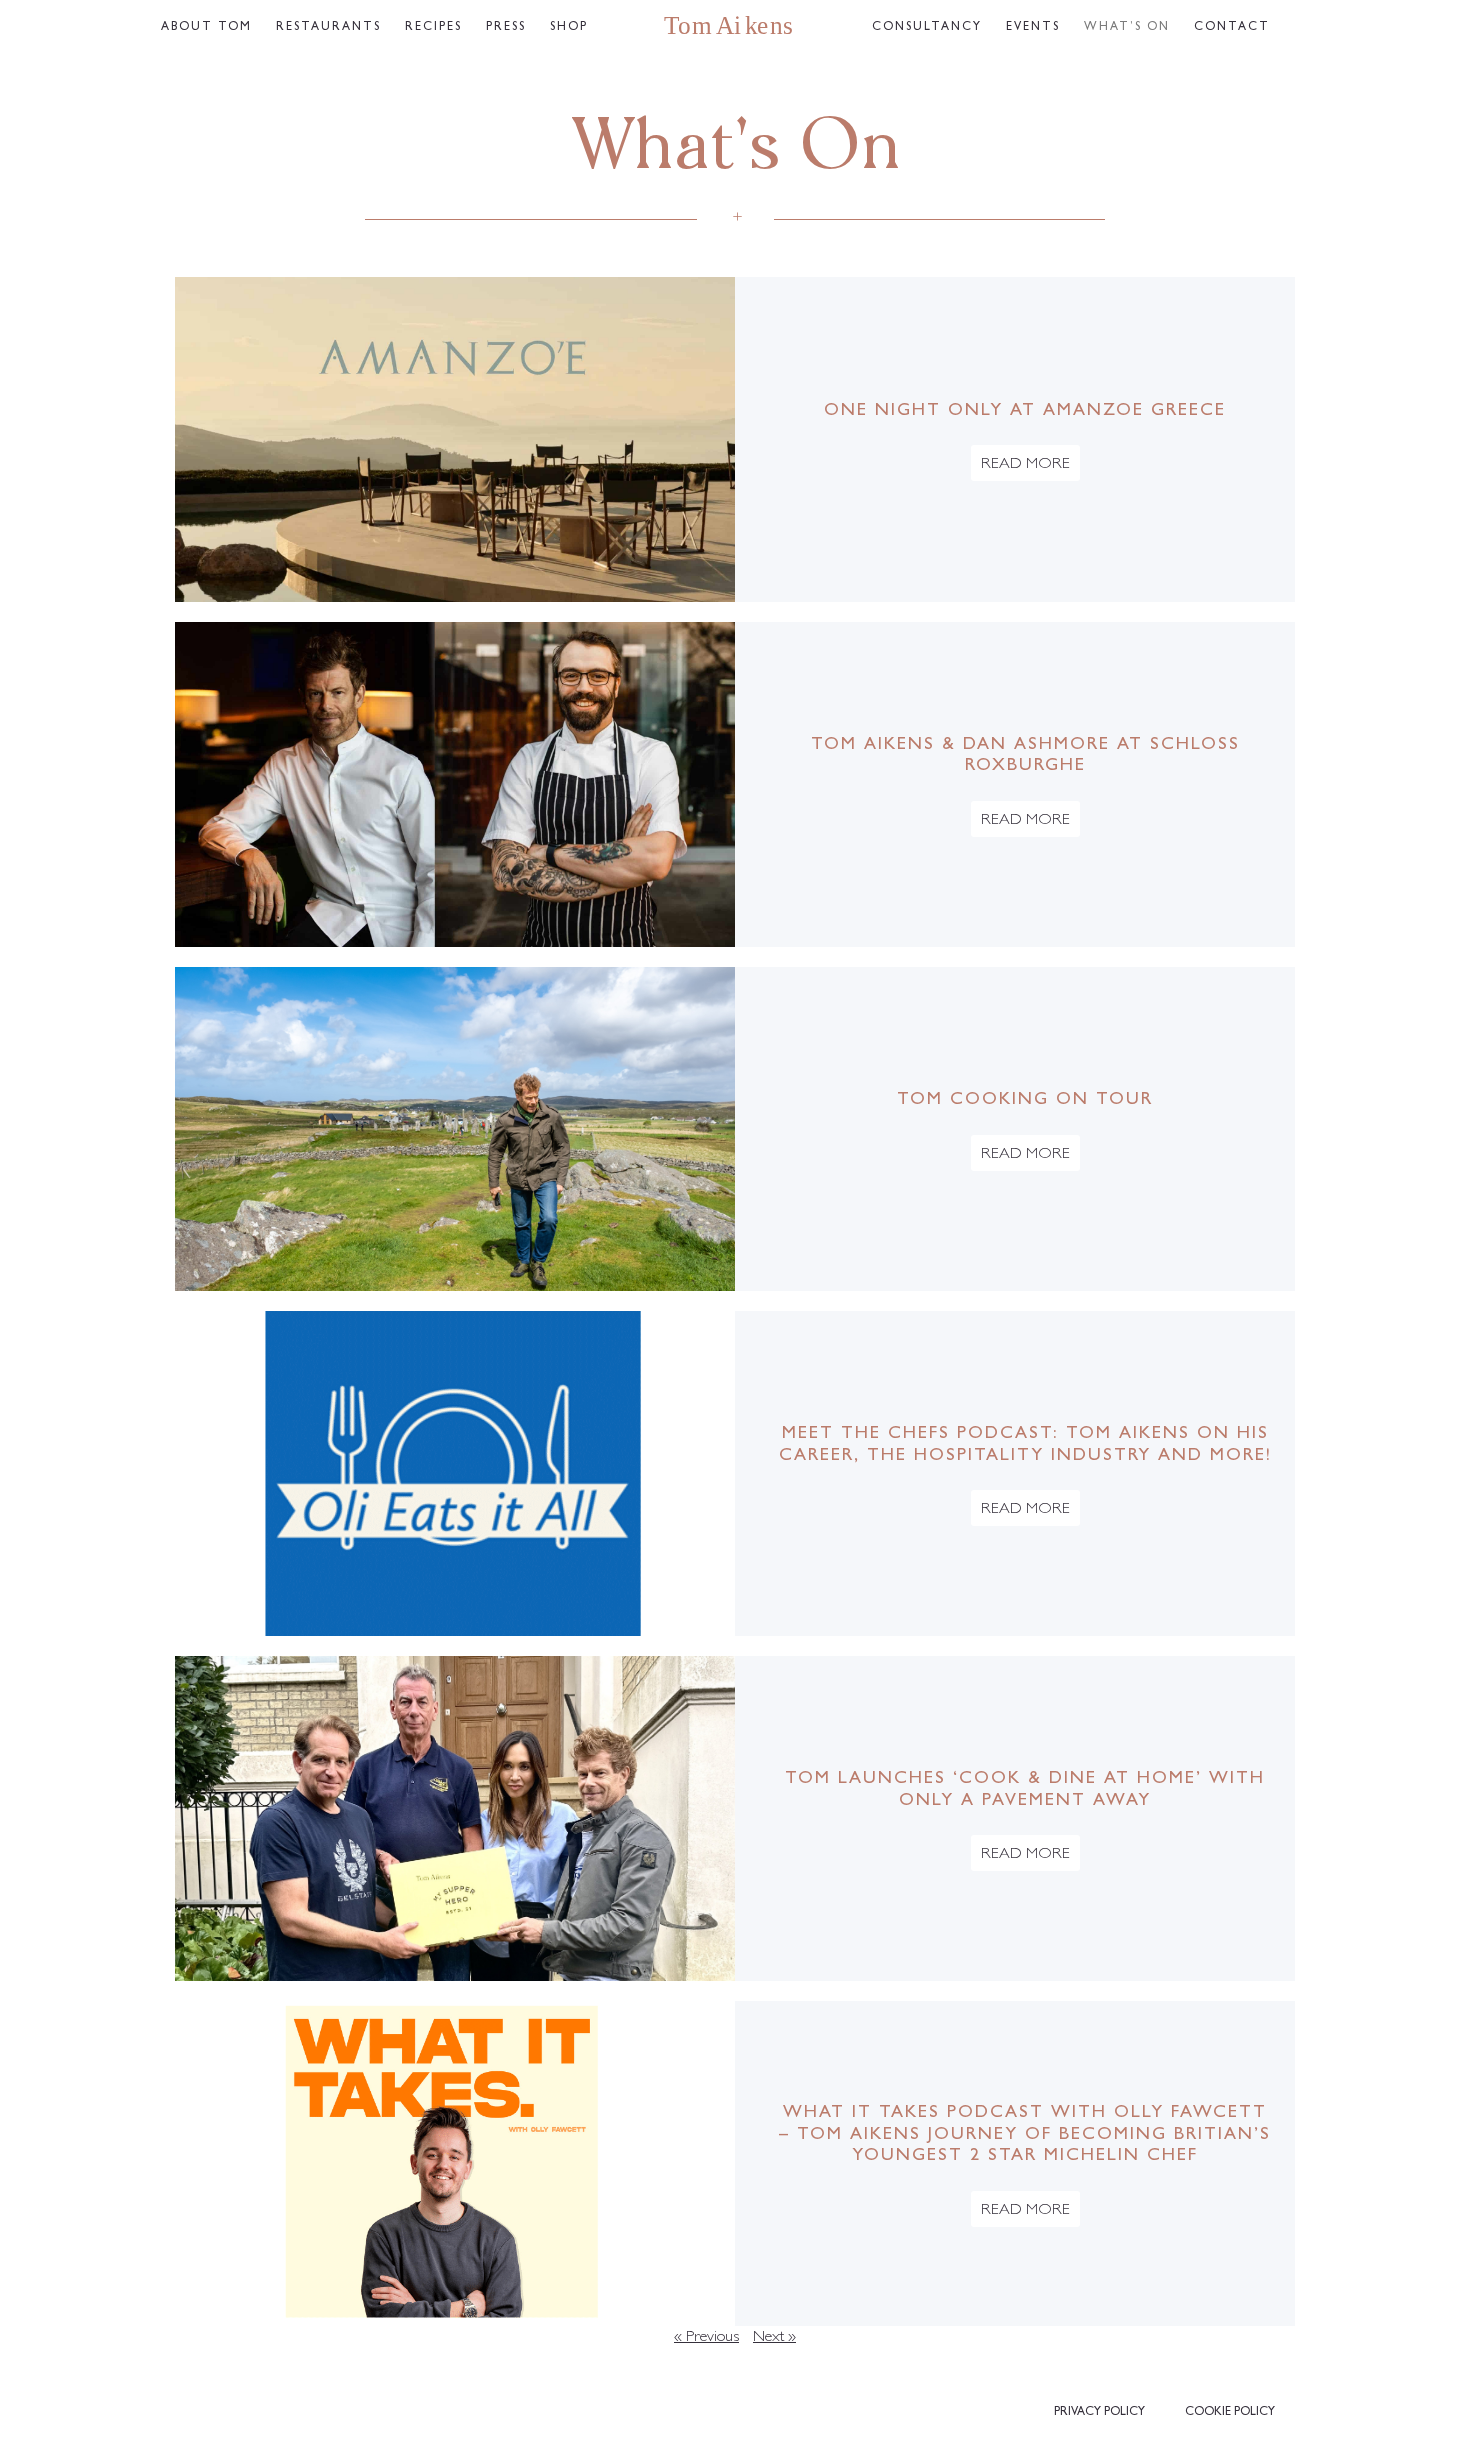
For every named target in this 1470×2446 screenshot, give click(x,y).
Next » (774, 2338)
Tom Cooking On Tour (1025, 1101)
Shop (569, 28)
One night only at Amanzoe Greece (1025, 412)
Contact (1232, 28)
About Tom (206, 28)
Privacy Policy (1099, 2413)
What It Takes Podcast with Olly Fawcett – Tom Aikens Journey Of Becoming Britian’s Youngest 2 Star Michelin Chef (1025, 2135)
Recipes (433, 28)
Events (1033, 28)
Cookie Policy (1230, 2413)
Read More (1025, 465)
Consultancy (927, 28)
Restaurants (328, 28)
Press (506, 28)
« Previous (706, 2338)
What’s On (1127, 28)
